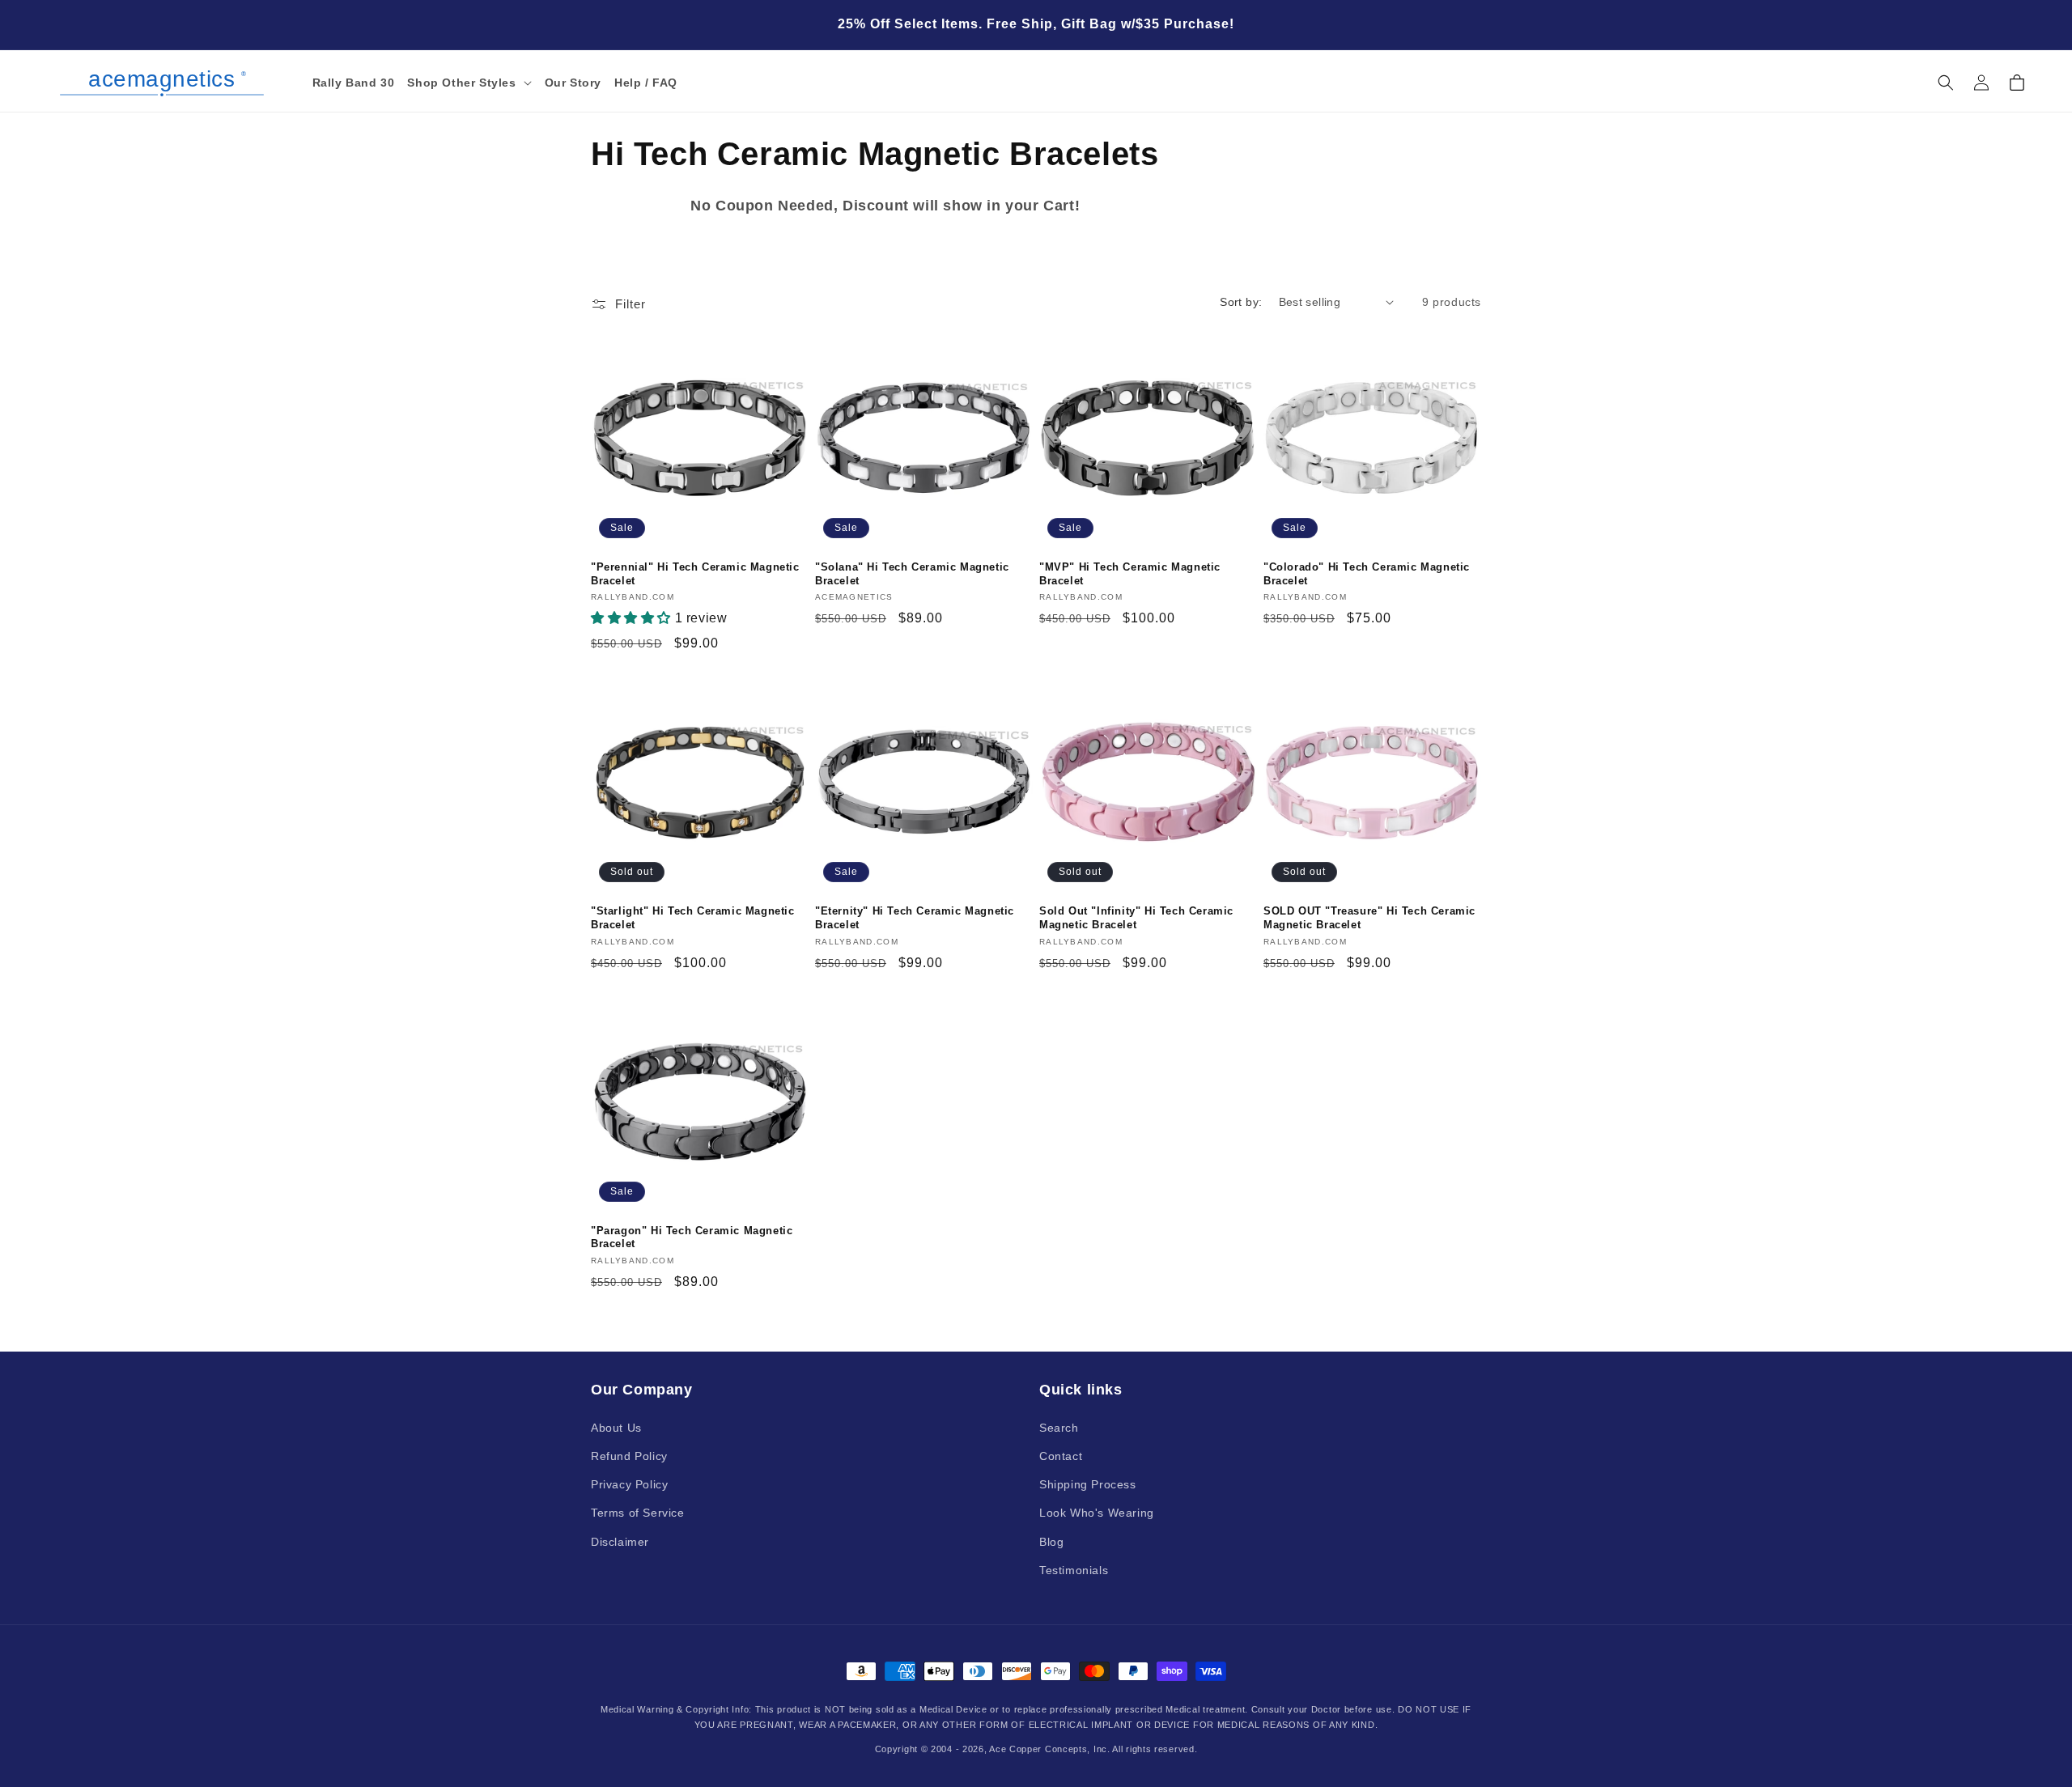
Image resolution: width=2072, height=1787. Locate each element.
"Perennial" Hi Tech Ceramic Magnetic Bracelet (695, 574)
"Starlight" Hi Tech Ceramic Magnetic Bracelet (693, 918)
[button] (469, 83)
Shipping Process (1088, 1484)
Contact (1061, 1455)
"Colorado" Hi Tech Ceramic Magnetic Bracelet (1367, 574)
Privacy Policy (629, 1484)
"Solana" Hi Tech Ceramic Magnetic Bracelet (912, 574)
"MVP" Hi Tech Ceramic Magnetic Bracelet (1130, 574)
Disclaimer (620, 1541)
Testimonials (1074, 1569)
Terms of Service (638, 1513)
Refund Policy (629, 1455)
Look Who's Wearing (1097, 1513)
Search (1059, 1427)
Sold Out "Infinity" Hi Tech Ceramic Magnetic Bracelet (1136, 918)
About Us (616, 1427)
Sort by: (1241, 302)
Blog (1051, 1541)
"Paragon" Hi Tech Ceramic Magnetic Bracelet (692, 1237)
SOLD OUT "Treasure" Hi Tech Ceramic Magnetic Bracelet (1369, 918)
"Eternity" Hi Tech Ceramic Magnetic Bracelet (915, 918)
